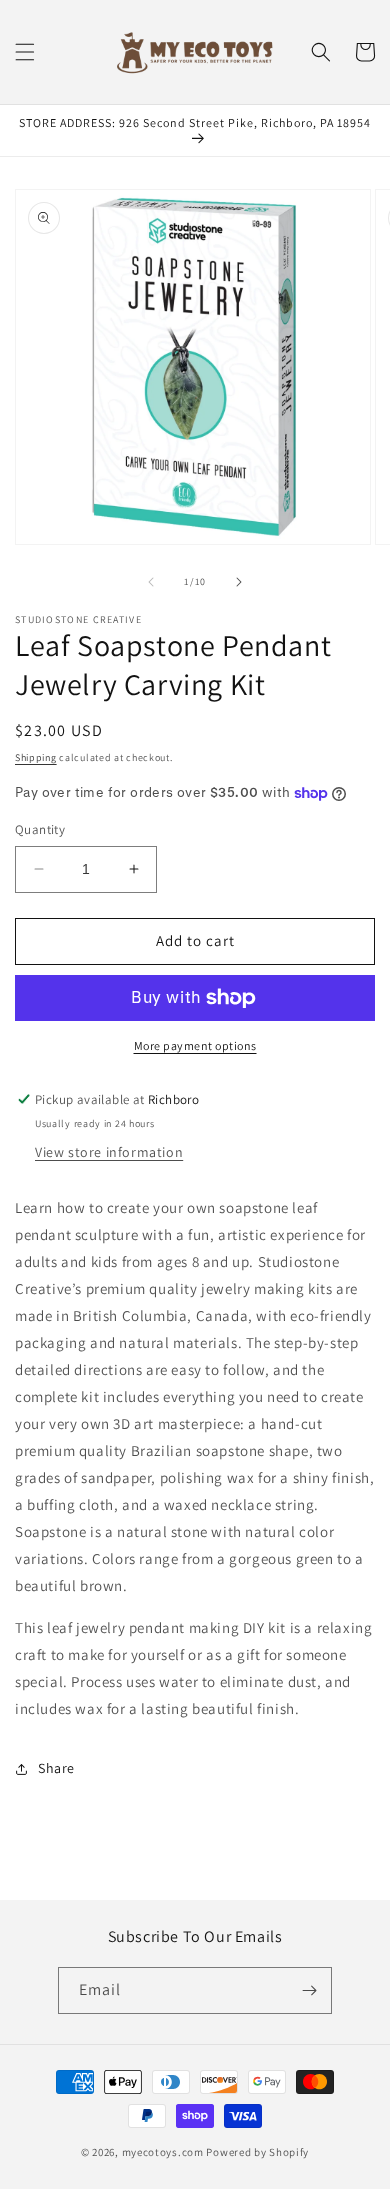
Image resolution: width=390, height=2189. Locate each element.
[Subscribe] (309, 1990)
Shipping (36, 757)
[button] (25, 52)
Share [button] (56, 1768)
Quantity (40, 829)
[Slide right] (239, 582)
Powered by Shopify (257, 2152)
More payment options (195, 1045)
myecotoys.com (163, 2152)
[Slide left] (151, 582)
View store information (109, 1152)
